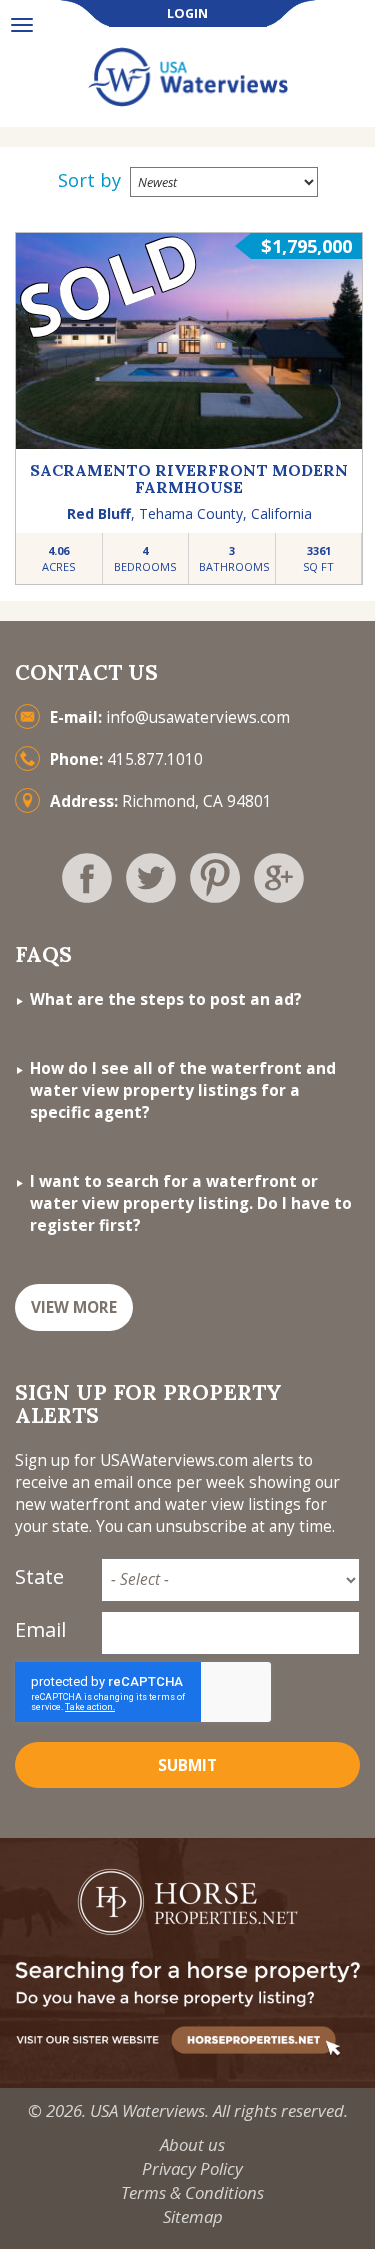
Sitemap (193, 2216)
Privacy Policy (192, 2168)
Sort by (89, 180)
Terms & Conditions (192, 2192)
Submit (187, 1765)
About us (192, 2144)
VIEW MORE (74, 1307)
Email (40, 1629)
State (39, 1576)
